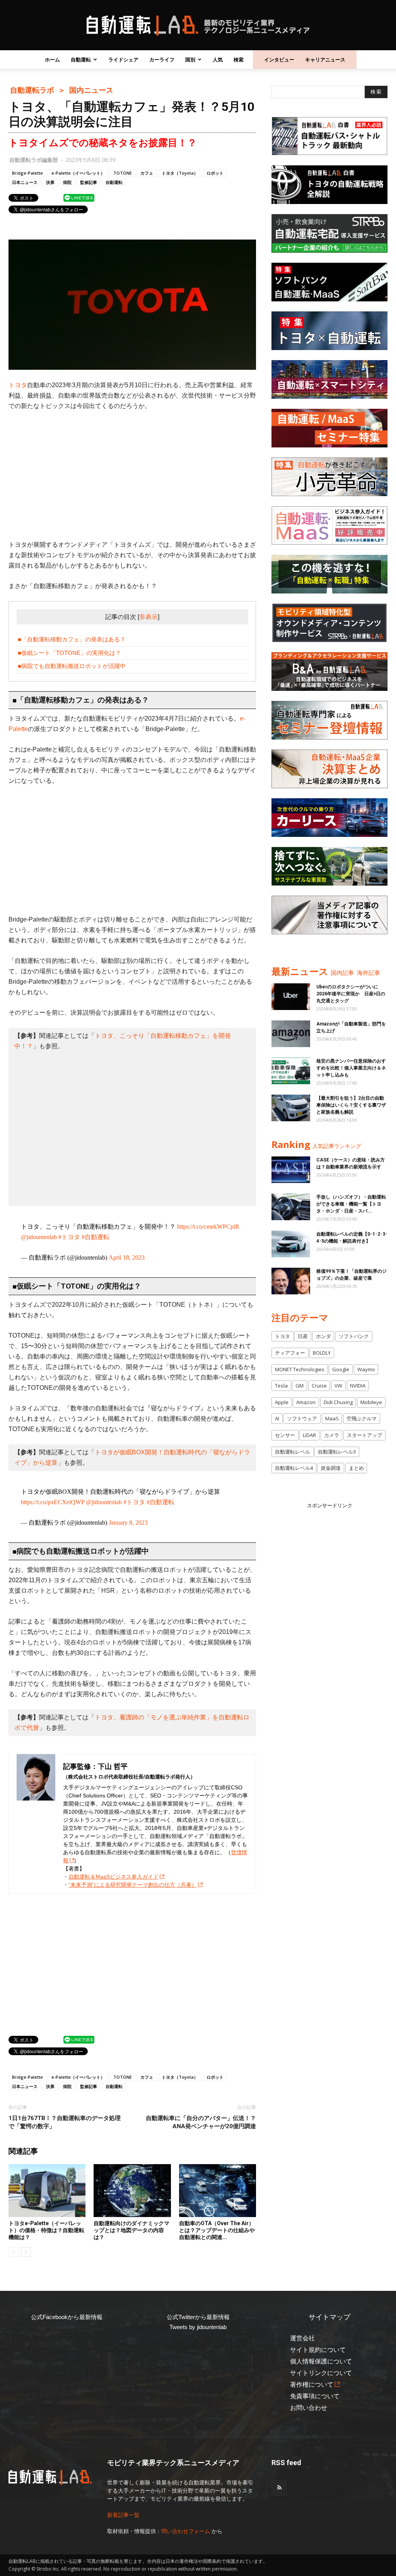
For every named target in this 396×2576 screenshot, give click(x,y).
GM (300, 1386)
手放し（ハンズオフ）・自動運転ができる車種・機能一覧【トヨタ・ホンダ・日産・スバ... (351, 1204)
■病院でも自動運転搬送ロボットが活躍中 (72, 666)
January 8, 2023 (128, 1523)
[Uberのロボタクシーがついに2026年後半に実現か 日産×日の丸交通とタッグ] (291, 997)
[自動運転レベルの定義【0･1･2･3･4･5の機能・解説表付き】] (291, 1244)
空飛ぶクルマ (362, 1418)
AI (277, 1418)
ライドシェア (123, 60)
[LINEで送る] (79, 197)
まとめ (356, 1468)
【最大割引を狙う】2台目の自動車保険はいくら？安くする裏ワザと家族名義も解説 (351, 1105)
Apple (282, 1402)
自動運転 (81, 60)
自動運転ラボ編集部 (34, 160)
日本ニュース (25, 182)
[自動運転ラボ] (198, 26)
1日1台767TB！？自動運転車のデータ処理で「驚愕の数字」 (65, 2122)
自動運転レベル (293, 1452)
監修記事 (89, 182)
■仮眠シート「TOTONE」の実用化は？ (69, 653)
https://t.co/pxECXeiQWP (53, 1502)
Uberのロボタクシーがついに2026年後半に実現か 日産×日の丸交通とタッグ (351, 994)
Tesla (281, 1386)
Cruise (319, 1386)
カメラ (332, 1435)
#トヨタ (69, 1237)
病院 (67, 182)
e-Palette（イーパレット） (78, 173)
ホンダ (323, 1336)
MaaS (332, 1418)
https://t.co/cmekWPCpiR (208, 1227)
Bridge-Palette (27, 173)
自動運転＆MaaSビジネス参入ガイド (114, 1877)
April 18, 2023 (127, 1257)
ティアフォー (290, 1353)
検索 (239, 60)
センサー (285, 1435)
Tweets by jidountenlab (198, 2327)
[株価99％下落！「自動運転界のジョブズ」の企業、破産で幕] (291, 1281)
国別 (190, 60)
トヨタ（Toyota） (180, 173)
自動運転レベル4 (294, 1468)
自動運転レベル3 (337, 1452)
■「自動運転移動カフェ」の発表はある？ (72, 639)
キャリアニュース (325, 60)
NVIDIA (358, 1386)
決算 (50, 182)
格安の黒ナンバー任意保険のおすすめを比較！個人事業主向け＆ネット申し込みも (351, 1068)
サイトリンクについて (321, 2373)
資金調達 (331, 1468)
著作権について (312, 2385)
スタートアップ (364, 1435)
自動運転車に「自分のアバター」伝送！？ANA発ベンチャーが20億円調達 (201, 2122)
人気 (218, 60)
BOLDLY (322, 1353)
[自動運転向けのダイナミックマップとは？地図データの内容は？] (132, 2191)
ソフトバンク (354, 1336)
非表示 (148, 617)
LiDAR (309, 1435)
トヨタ (18, 385)
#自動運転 (96, 1237)
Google (341, 1369)
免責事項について (315, 2396)
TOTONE (123, 173)
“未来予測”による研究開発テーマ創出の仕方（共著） (133, 1885)
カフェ (147, 173)
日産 (303, 1336)
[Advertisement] (132, 475)
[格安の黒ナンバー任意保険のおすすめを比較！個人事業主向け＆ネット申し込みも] (291, 1071)
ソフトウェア (302, 1418)
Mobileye (371, 1402)
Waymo (366, 1369)
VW (338, 1386)
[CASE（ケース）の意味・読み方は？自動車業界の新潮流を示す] (291, 1170)
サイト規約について (318, 2350)
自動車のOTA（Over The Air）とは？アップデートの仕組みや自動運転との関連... (217, 2230)
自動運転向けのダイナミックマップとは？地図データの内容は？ (131, 2230)
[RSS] (279, 2488)
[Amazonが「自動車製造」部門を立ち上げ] (291, 1034)
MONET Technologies (300, 1369)
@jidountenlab (39, 1237)
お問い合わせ (309, 2408)
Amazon (306, 1402)
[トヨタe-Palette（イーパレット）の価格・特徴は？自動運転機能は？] (47, 2191)
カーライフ (162, 60)
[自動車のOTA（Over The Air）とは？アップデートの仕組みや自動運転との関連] (218, 2191)
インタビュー (279, 60)
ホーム (52, 60)
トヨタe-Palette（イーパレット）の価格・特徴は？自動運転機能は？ (46, 2230)
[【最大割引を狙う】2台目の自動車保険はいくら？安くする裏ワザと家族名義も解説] (291, 1108)
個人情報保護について (321, 2361)
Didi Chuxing (338, 1402)
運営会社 (302, 2338)
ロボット (215, 173)
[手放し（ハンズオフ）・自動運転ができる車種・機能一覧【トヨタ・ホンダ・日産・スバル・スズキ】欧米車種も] (291, 1207)
